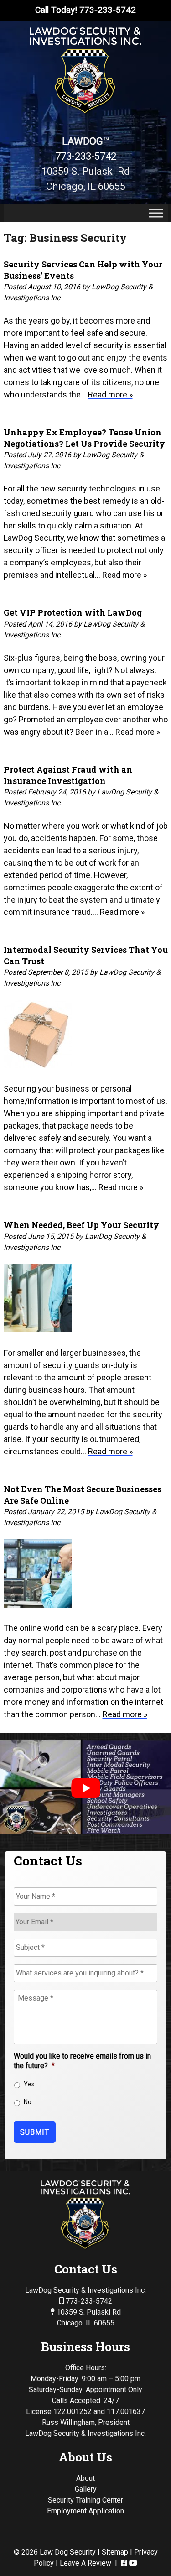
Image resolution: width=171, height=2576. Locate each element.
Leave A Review (85, 2563)
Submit (35, 2132)
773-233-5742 (86, 156)
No (28, 2102)
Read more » (110, 394)
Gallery (86, 2489)
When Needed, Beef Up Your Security (81, 1225)
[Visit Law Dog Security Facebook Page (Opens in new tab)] (124, 2563)
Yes (29, 2084)
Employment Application (85, 2511)
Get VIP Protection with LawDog (73, 612)
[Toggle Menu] (156, 213)
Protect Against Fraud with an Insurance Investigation (68, 775)
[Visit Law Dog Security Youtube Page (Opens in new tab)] (133, 2563)
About (85, 2478)
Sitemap (115, 2552)
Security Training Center (85, 2500)
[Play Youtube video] (85, 1788)
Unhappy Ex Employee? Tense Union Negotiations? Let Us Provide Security (84, 438)
